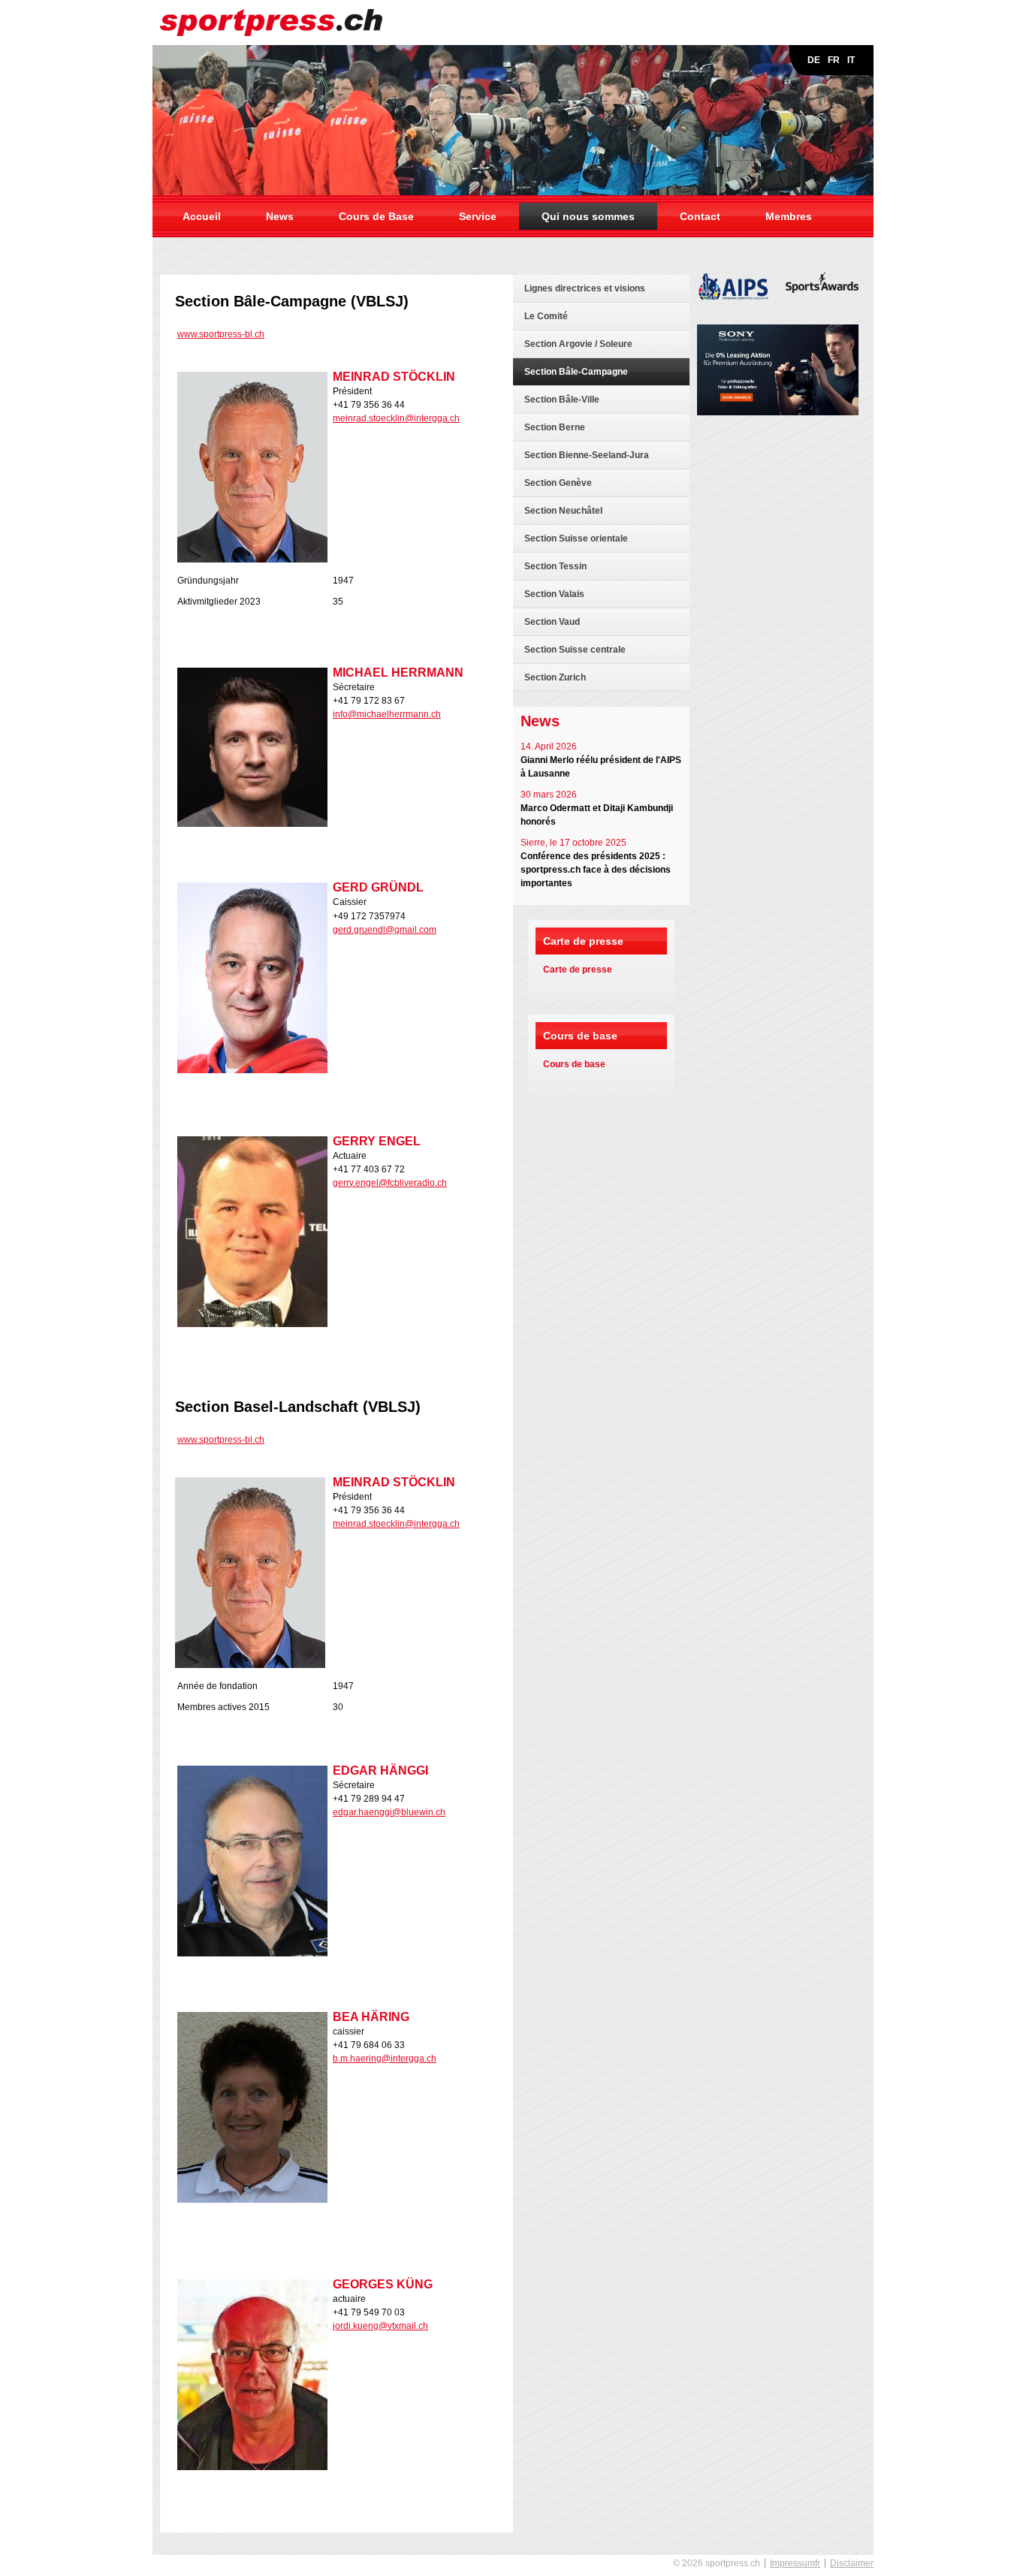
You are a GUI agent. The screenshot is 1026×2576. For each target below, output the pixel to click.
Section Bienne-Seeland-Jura (587, 455)
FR (834, 60)
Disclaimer (852, 2563)
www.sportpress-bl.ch (221, 334)
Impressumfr (795, 2563)
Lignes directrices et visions (585, 288)
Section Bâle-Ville (562, 400)
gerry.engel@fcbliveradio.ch (390, 1183)
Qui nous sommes (588, 216)
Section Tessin (555, 566)
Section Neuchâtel (563, 511)
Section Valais (554, 594)
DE (814, 60)
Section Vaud (552, 622)
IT (851, 60)
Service (478, 216)
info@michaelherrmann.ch (387, 714)
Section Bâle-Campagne (576, 372)
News (280, 216)
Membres (789, 216)
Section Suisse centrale (575, 650)
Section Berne (555, 427)
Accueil (202, 216)
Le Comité (546, 316)
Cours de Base (376, 216)
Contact (700, 216)
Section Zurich (555, 677)
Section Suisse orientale (576, 538)
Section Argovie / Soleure (578, 344)
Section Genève (558, 483)
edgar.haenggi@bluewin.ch (389, 1812)
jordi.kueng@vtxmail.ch (380, 2326)
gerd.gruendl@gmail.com (385, 930)
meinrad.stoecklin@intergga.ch (396, 418)
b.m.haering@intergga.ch (385, 2059)
